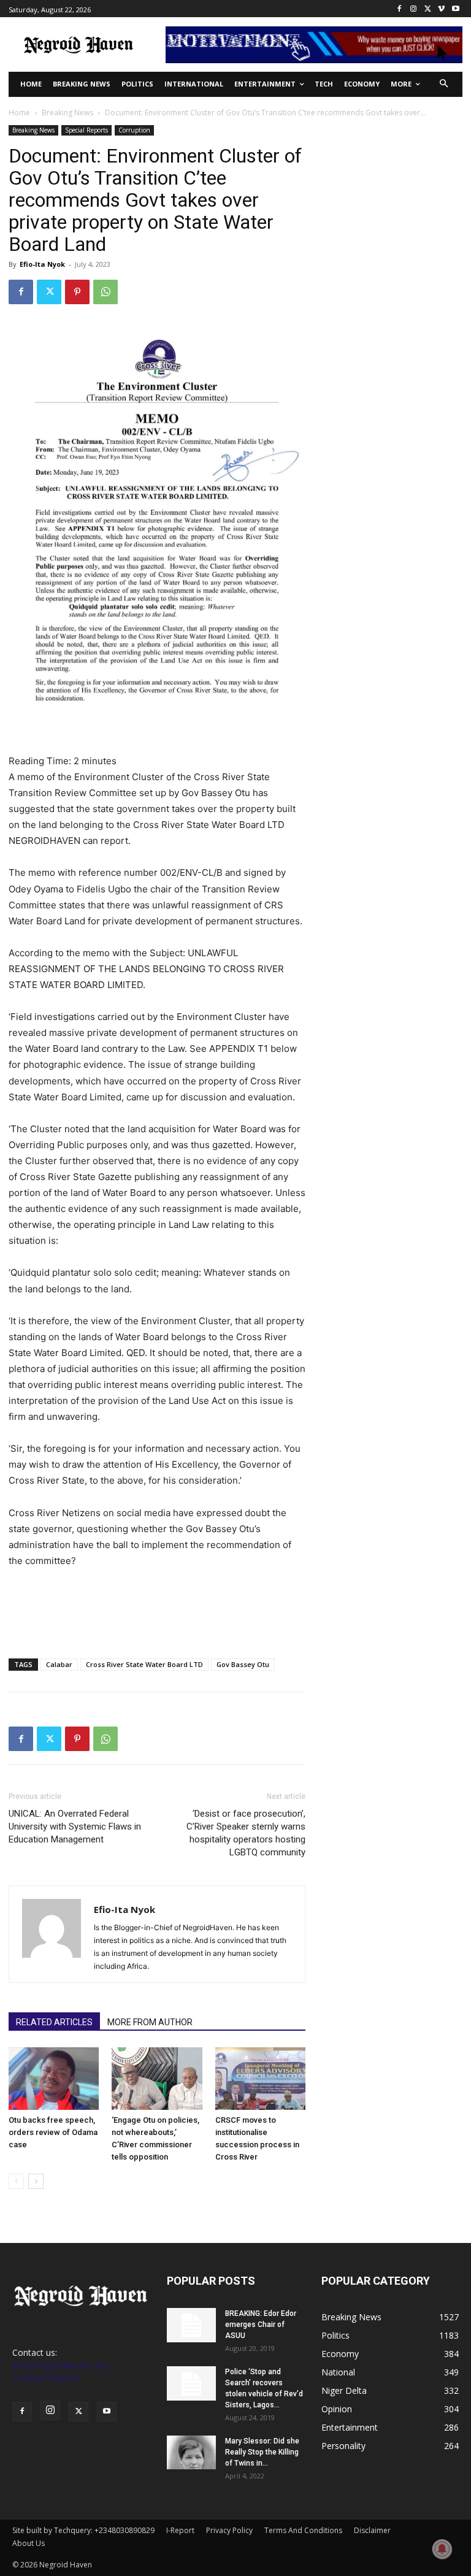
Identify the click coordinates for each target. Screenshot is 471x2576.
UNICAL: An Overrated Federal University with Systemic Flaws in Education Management (75, 1827)
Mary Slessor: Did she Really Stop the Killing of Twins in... (262, 2452)
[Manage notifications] (442, 2549)
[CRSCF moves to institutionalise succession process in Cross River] (260, 2078)
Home (19, 113)
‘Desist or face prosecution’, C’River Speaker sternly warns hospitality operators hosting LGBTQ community (246, 1833)
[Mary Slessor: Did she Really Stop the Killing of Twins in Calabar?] (191, 2452)
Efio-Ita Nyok (42, 264)
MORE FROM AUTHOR (150, 2022)
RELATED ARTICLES (54, 2022)
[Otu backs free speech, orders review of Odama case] (54, 2078)
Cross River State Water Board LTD (144, 1664)
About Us (29, 2543)
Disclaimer (372, 2530)
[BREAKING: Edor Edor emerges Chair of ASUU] (191, 2325)
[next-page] (36, 2181)
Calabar (59, 1664)
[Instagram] (414, 9)
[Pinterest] (77, 292)
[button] (444, 84)
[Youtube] (455, 9)
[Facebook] (400, 9)
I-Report (180, 2530)
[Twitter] (428, 9)
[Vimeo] (441, 9)
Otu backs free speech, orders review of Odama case (53, 2132)
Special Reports (86, 130)
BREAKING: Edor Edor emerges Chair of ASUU (261, 2325)
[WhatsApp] (105, 292)
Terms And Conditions (303, 2530)
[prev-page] (16, 2181)
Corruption (134, 130)
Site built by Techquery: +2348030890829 (83, 2530)
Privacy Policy (229, 2530)
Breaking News (67, 113)
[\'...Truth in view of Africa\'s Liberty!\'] (78, 44)
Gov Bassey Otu (243, 1664)
